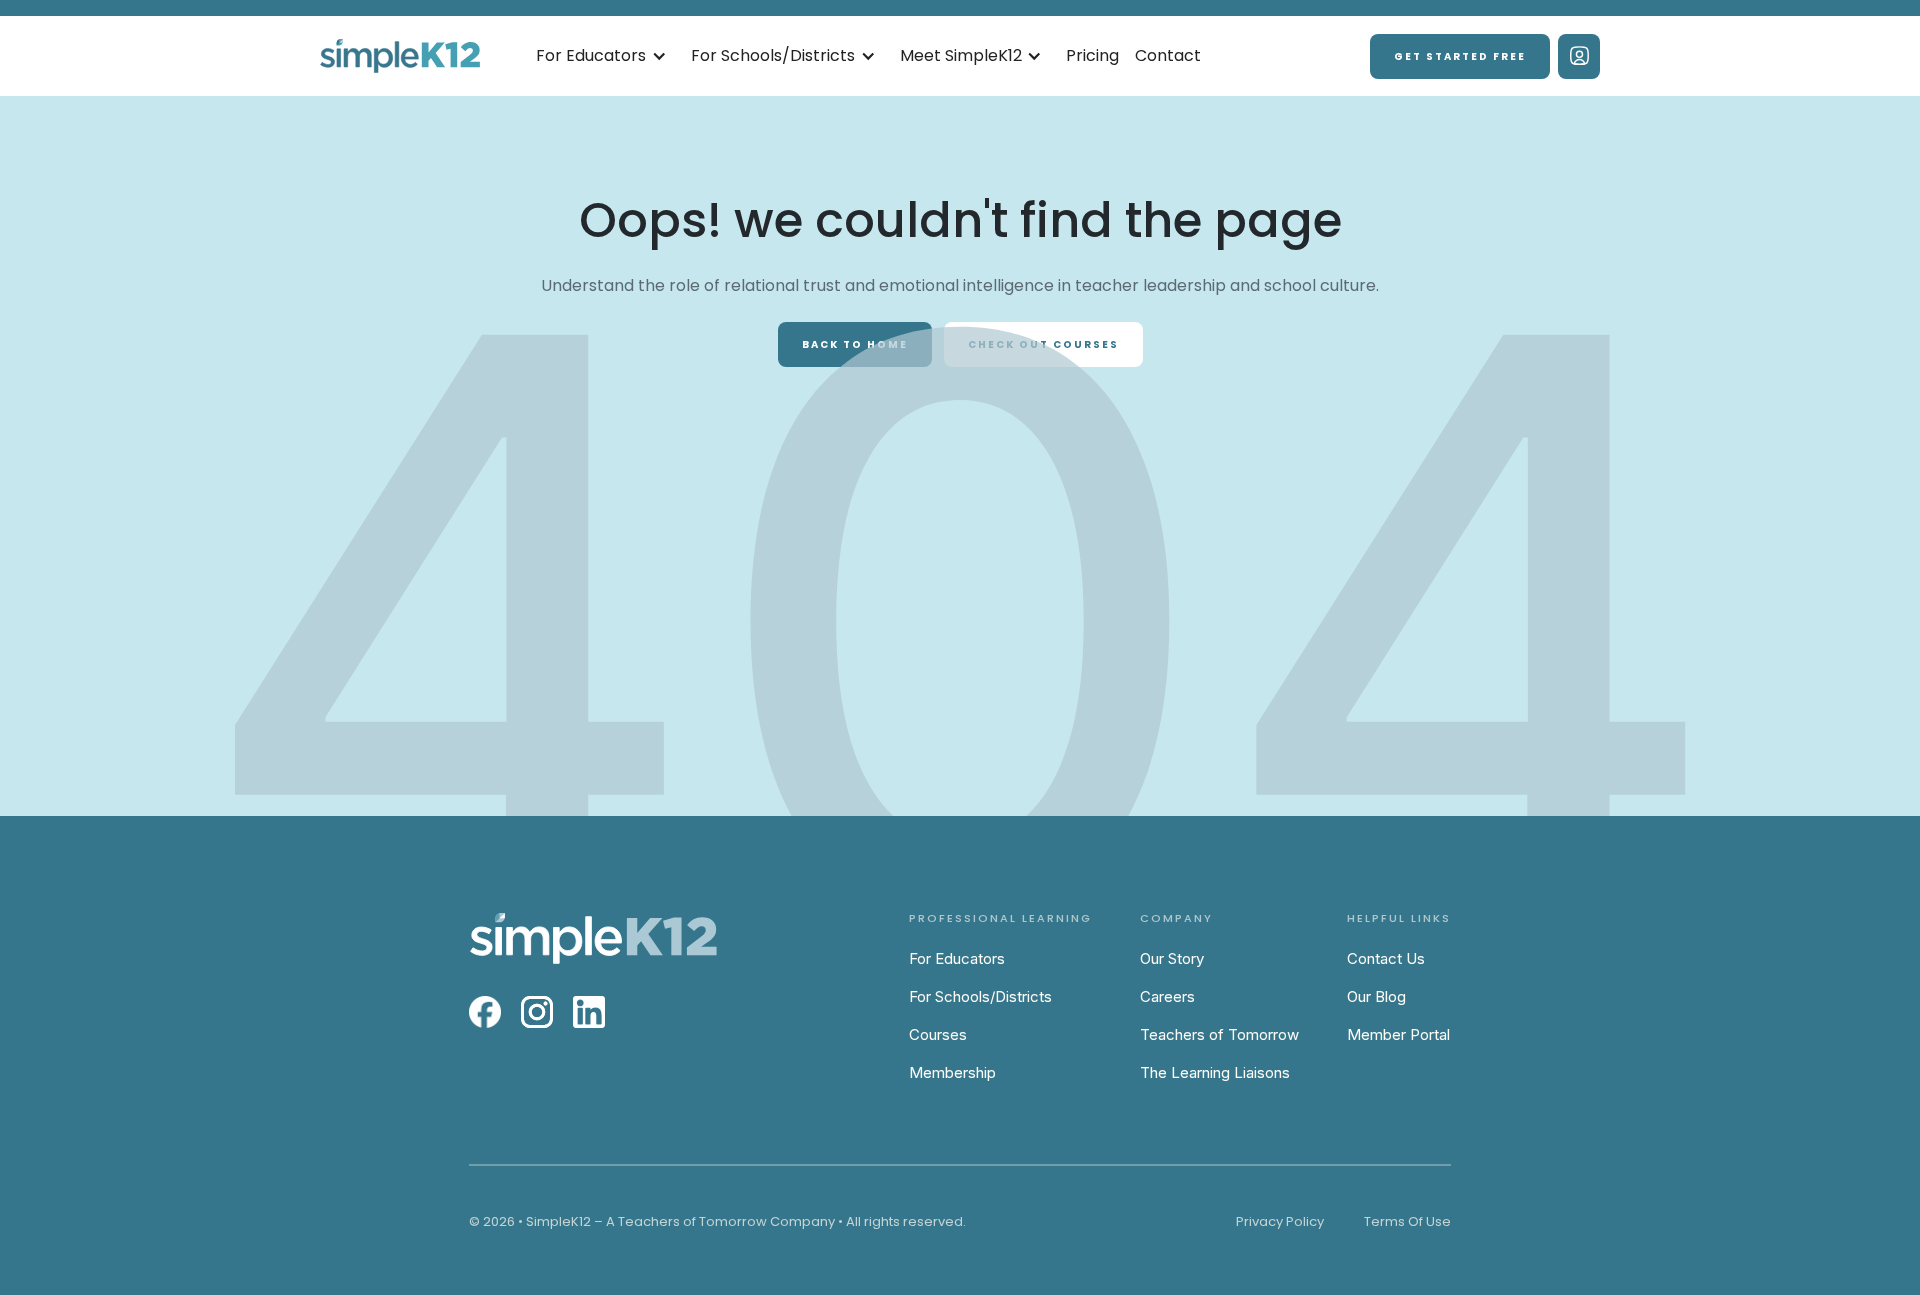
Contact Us (1386, 958)
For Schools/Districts (980, 996)
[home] (400, 56)
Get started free (1460, 56)
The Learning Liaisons (1215, 1072)
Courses (938, 1034)
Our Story (1172, 958)
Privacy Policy (1280, 1221)
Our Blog (1376, 996)
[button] (601, 56)
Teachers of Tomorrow (1219, 1034)
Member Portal (1398, 1034)
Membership (952, 1072)
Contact (1168, 55)
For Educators (957, 958)
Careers (1167, 996)
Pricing (1092, 55)
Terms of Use (1407, 1221)
